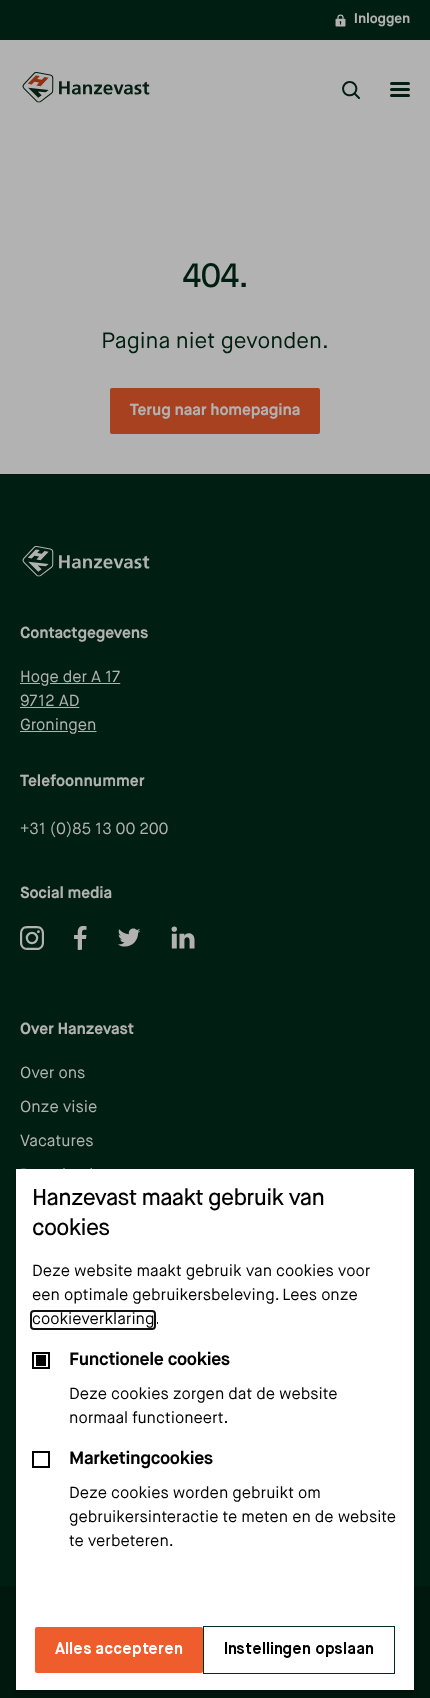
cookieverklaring (93, 1320)
